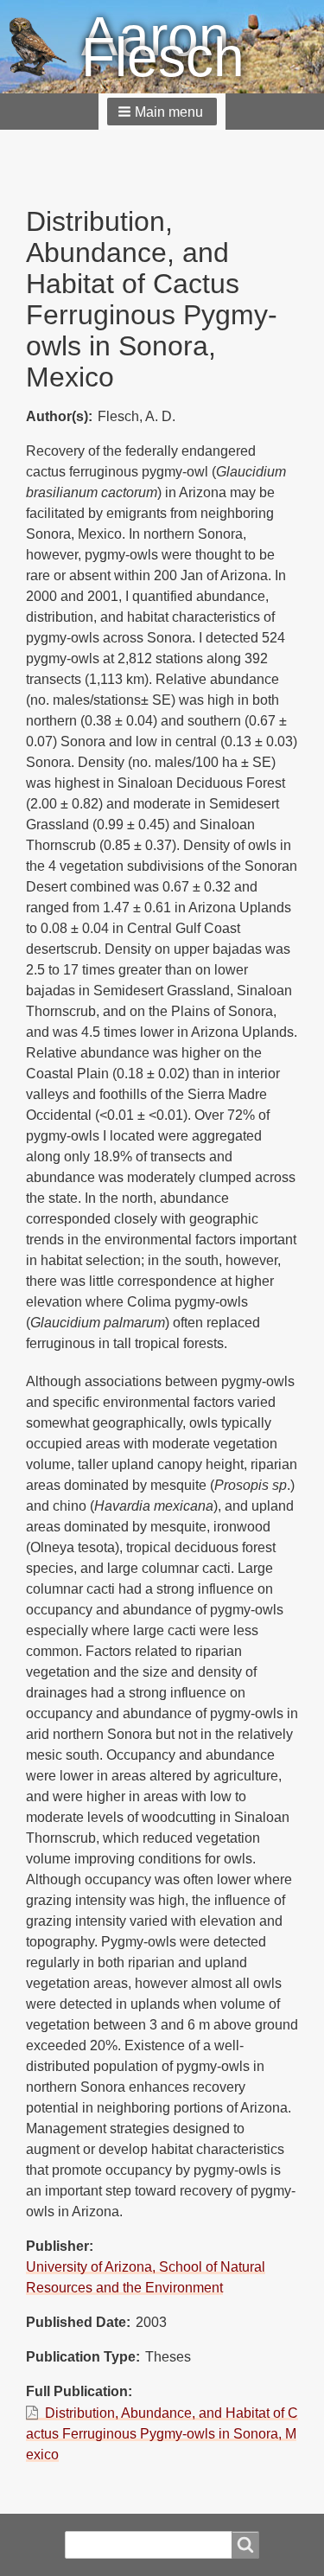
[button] (162, 112)
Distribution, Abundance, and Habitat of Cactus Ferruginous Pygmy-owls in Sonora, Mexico (162, 2434)
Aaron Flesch (163, 47)
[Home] (45, 47)
